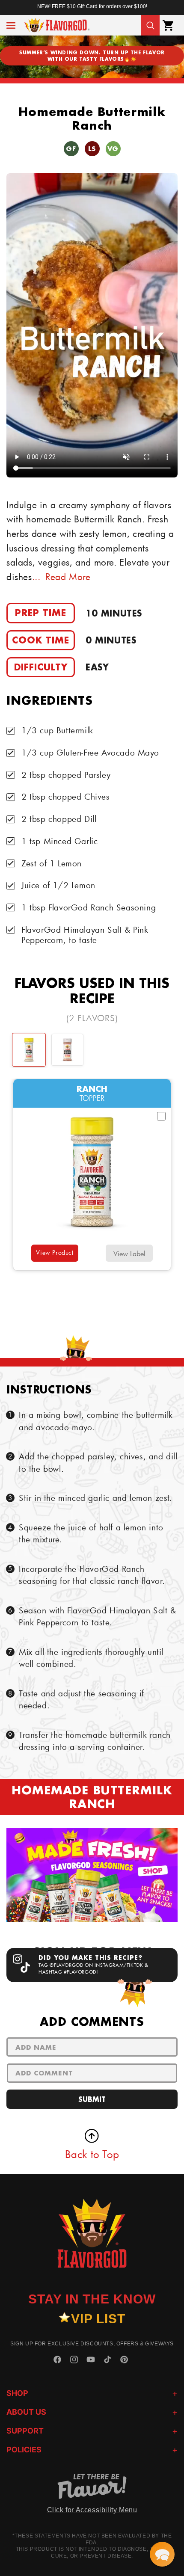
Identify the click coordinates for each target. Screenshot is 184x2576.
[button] (11, 25)
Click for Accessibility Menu (92, 2510)
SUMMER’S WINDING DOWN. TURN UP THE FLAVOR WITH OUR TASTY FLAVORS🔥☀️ (92, 56)
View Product (55, 1252)
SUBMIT (92, 2099)
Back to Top (92, 2154)
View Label (129, 1253)
